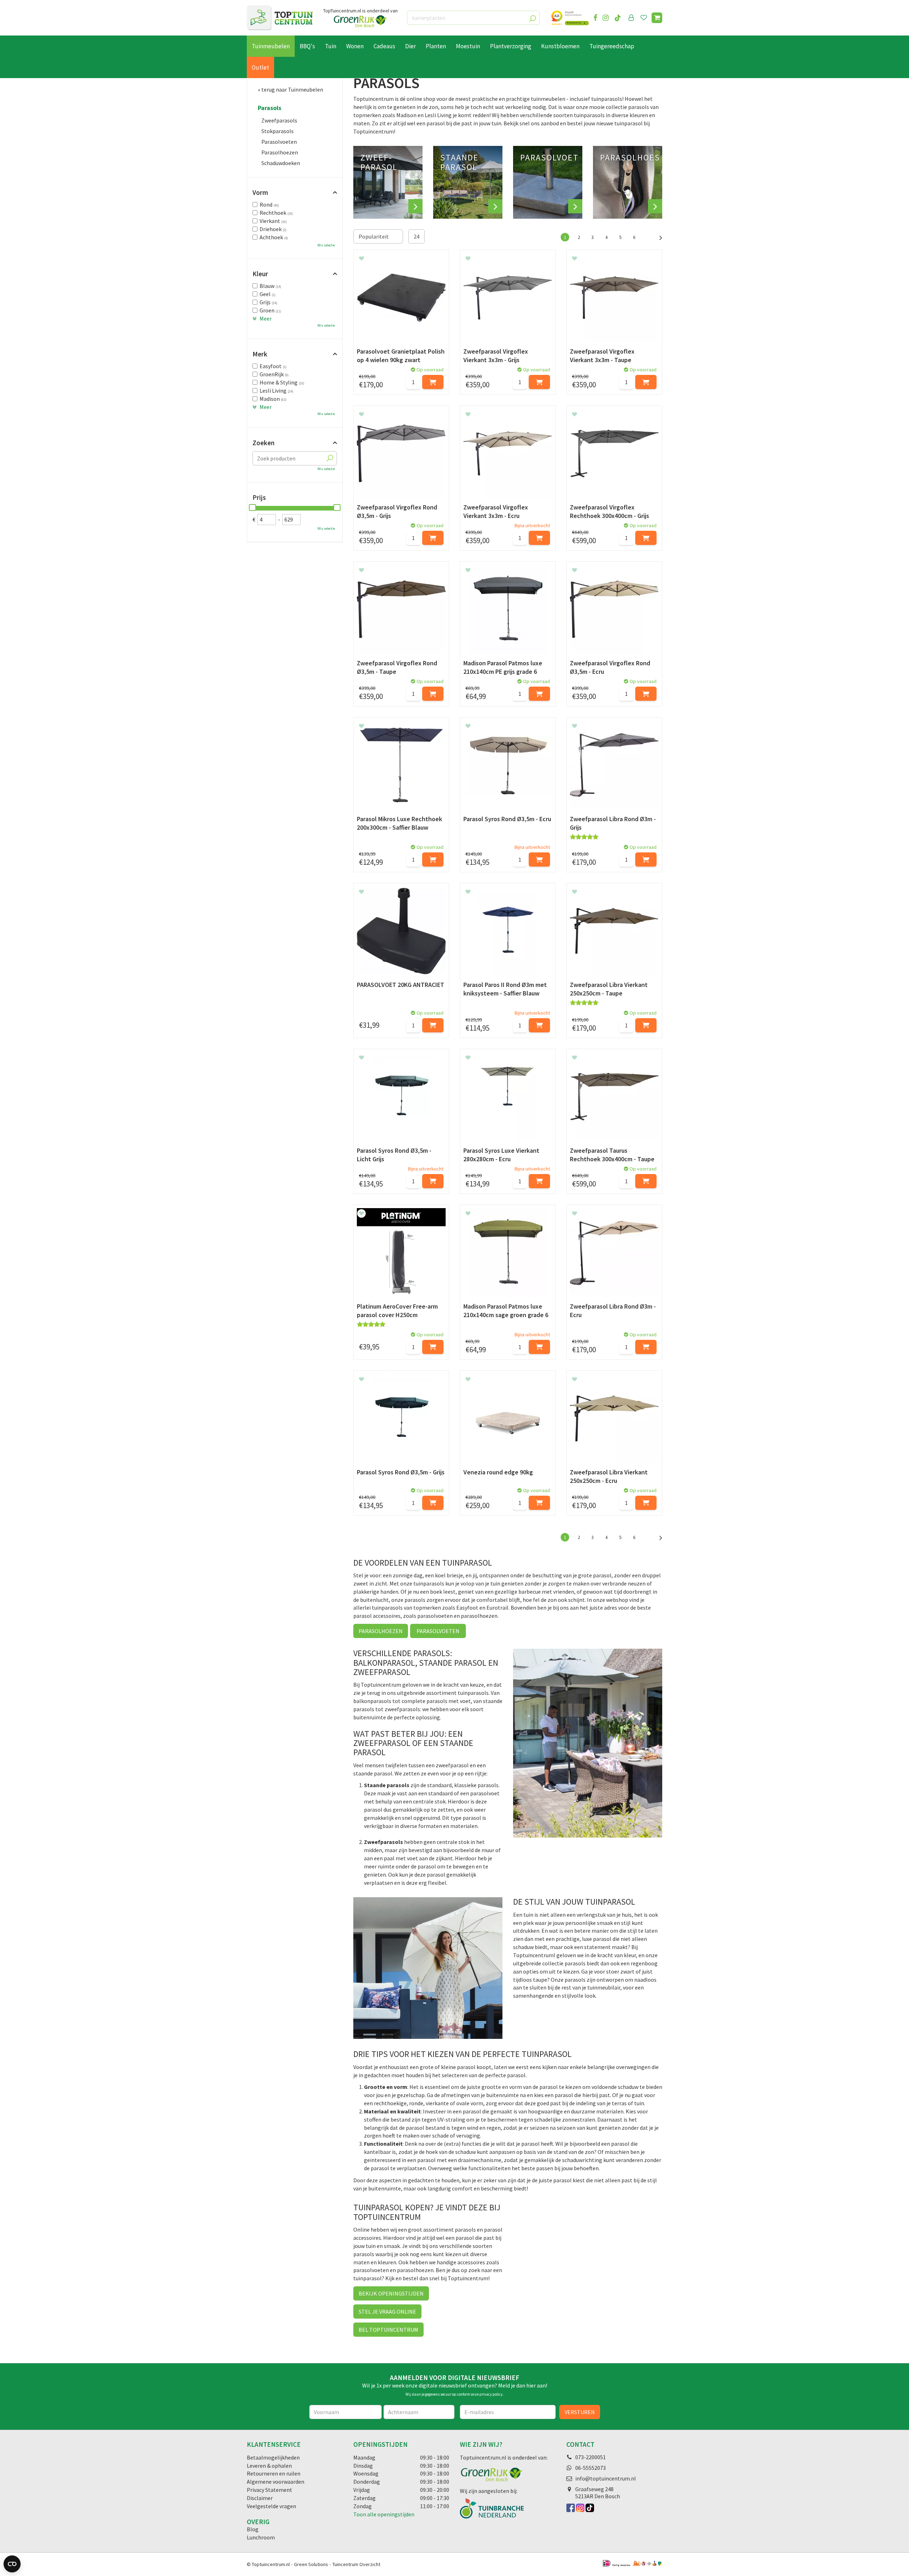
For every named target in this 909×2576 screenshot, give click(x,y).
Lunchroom (261, 2537)
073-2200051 (590, 2457)
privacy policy (491, 2394)
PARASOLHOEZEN (381, 1631)
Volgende (657, 237)
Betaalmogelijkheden (273, 2457)
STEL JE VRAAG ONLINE (387, 2312)
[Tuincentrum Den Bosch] (280, 18)
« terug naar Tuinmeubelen (290, 89)
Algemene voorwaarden (276, 2482)
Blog (253, 2529)
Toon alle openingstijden (384, 2514)
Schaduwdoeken (281, 163)
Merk (260, 354)
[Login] (631, 18)
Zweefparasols (279, 120)
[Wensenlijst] (644, 18)
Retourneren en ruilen (274, 2473)
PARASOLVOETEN (438, 1631)
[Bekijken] (657, 18)
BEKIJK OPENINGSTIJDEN (391, 2293)
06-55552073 (590, 2468)
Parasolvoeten (279, 142)
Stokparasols (277, 131)
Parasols (270, 108)
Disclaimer (260, 2498)
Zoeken (263, 443)
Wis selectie (326, 245)
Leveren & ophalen (269, 2466)
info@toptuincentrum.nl (606, 2478)
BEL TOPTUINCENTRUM (388, 2330)
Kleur (260, 274)
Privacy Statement (270, 2490)
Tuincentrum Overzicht (356, 2564)
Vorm (260, 192)
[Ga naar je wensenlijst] (645, 18)
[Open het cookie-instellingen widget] (12, 2564)
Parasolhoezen (280, 152)
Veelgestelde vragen (271, 2506)
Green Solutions (311, 2564)
